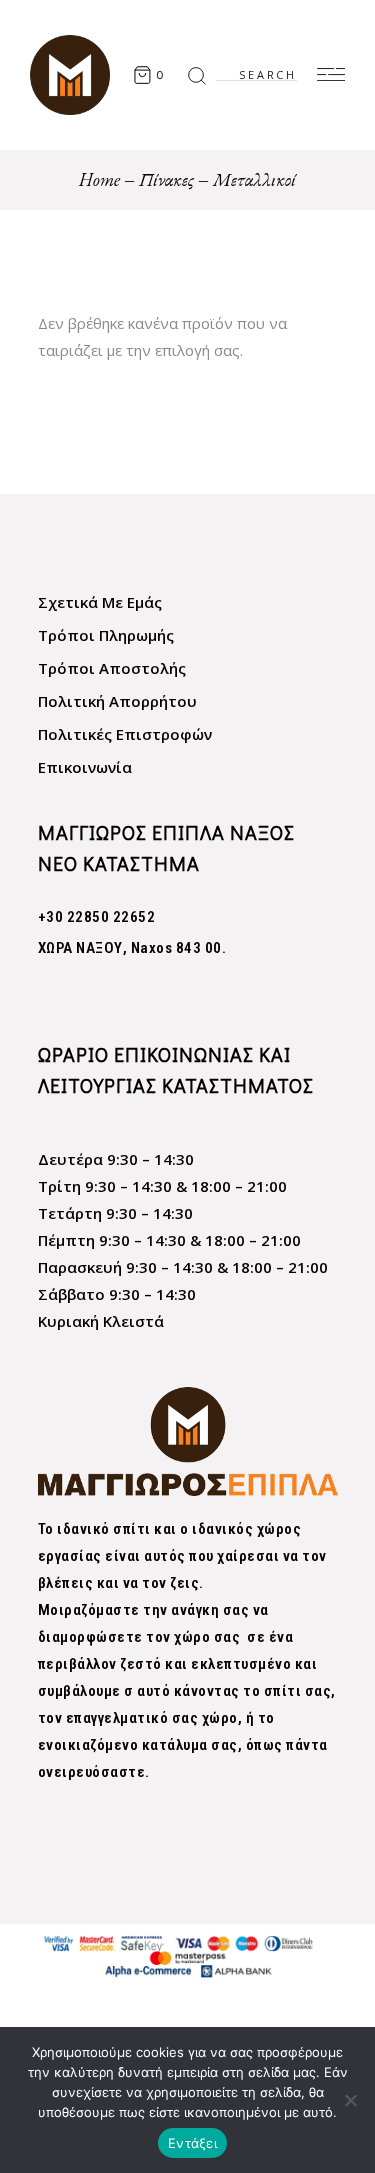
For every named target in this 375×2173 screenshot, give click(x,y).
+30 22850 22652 (97, 917)
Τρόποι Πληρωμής (106, 635)
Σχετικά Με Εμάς (100, 602)
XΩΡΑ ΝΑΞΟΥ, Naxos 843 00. (132, 948)
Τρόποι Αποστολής (112, 668)
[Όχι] (350, 2100)
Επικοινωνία (85, 767)
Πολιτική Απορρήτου (117, 701)
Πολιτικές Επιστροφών (125, 734)
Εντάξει (192, 2143)
